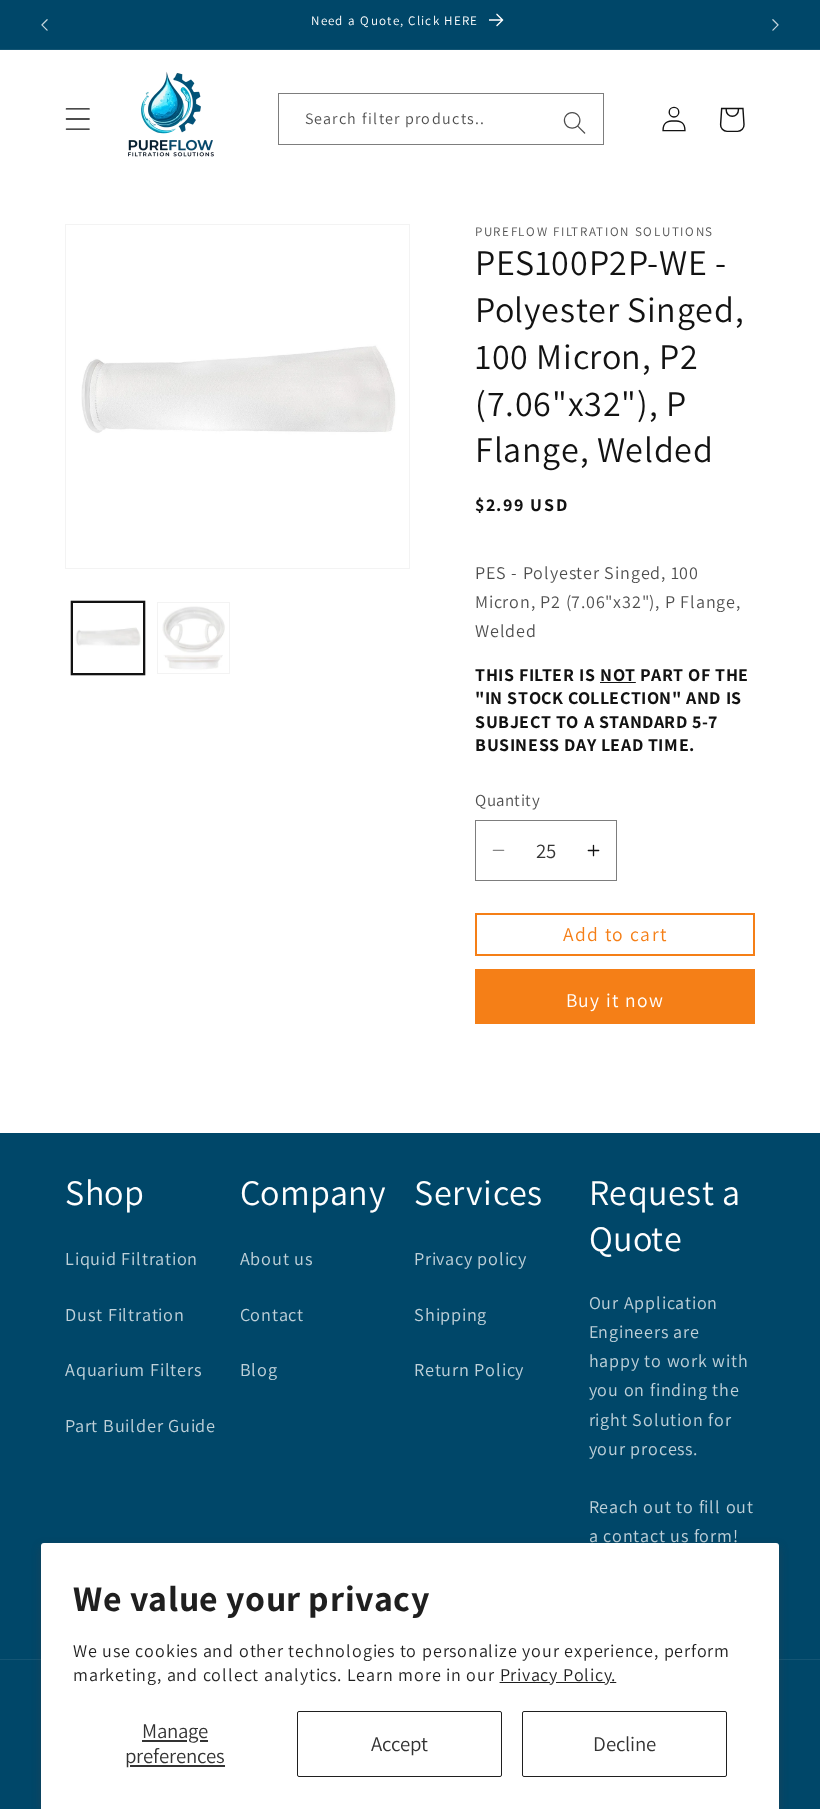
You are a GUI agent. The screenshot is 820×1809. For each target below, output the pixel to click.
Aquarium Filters (133, 1369)
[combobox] (441, 119)
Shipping (450, 1314)
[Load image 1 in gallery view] (108, 638)
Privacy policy (470, 1258)
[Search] (574, 122)
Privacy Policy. (558, 1674)
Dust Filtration (125, 1314)
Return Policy (469, 1369)
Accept (399, 1743)
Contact (272, 1314)
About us (277, 1258)
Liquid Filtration (131, 1258)
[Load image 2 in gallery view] (193, 638)
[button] (77, 119)
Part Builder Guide (140, 1425)
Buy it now (615, 1000)
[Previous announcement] (44, 25)
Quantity (507, 800)
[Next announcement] (776, 25)
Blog (259, 1369)
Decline (624, 1743)
